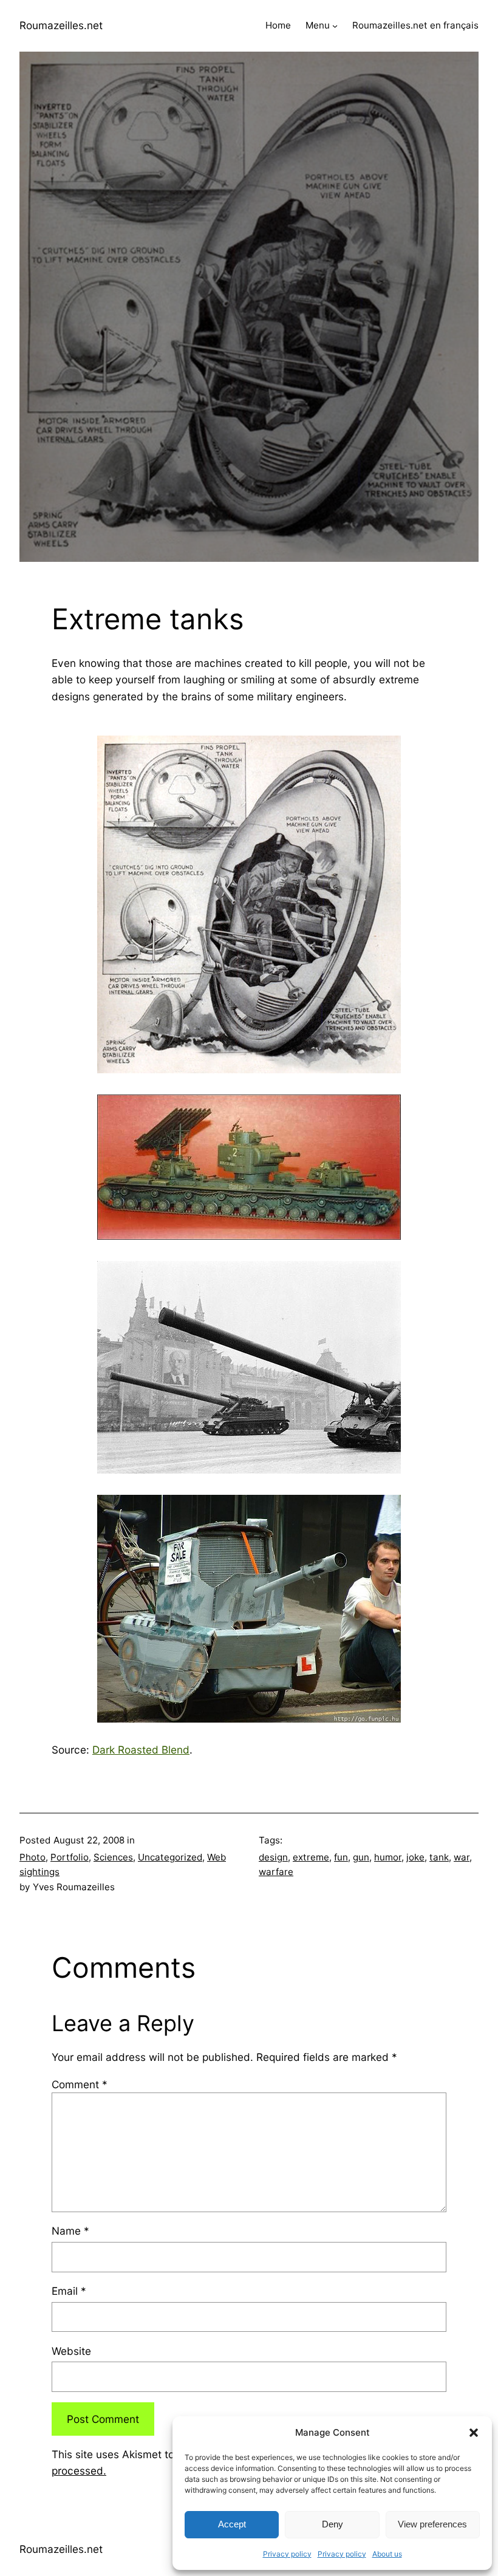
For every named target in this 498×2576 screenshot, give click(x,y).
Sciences (113, 1857)
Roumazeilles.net (61, 25)
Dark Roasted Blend (141, 1750)
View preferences (432, 2524)
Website (71, 2351)
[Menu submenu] (335, 26)
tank (439, 1857)
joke (415, 1857)
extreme (311, 1857)
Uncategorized (170, 1857)
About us (387, 2554)
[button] (474, 2433)
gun (361, 1857)
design (273, 1857)
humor (388, 1857)
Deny (333, 2524)
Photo (32, 1857)
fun (341, 1857)
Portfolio (70, 1857)
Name (70, 2231)
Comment (80, 2084)
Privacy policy (287, 2554)
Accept (232, 2524)
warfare (276, 1872)
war (462, 1857)
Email (69, 2291)
